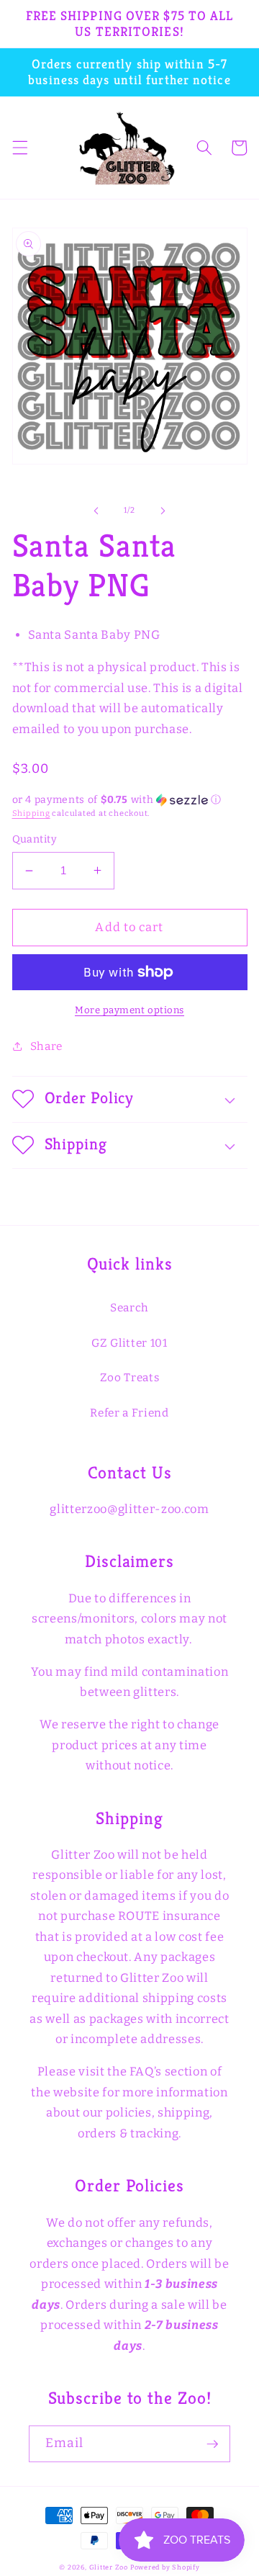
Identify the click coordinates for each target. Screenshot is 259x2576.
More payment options (129, 1010)
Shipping (31, 813)
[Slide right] (163, 511)
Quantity (35, 839)
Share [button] (46, 1046)
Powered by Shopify (165, 2567)
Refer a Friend (129, 1413)
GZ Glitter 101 (129, 1343)
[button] (19, 148)
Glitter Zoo (109, 2567)
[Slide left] (96, 511)
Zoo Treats (130, 1378)
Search (129, 1308)
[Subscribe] (212, 2444)
